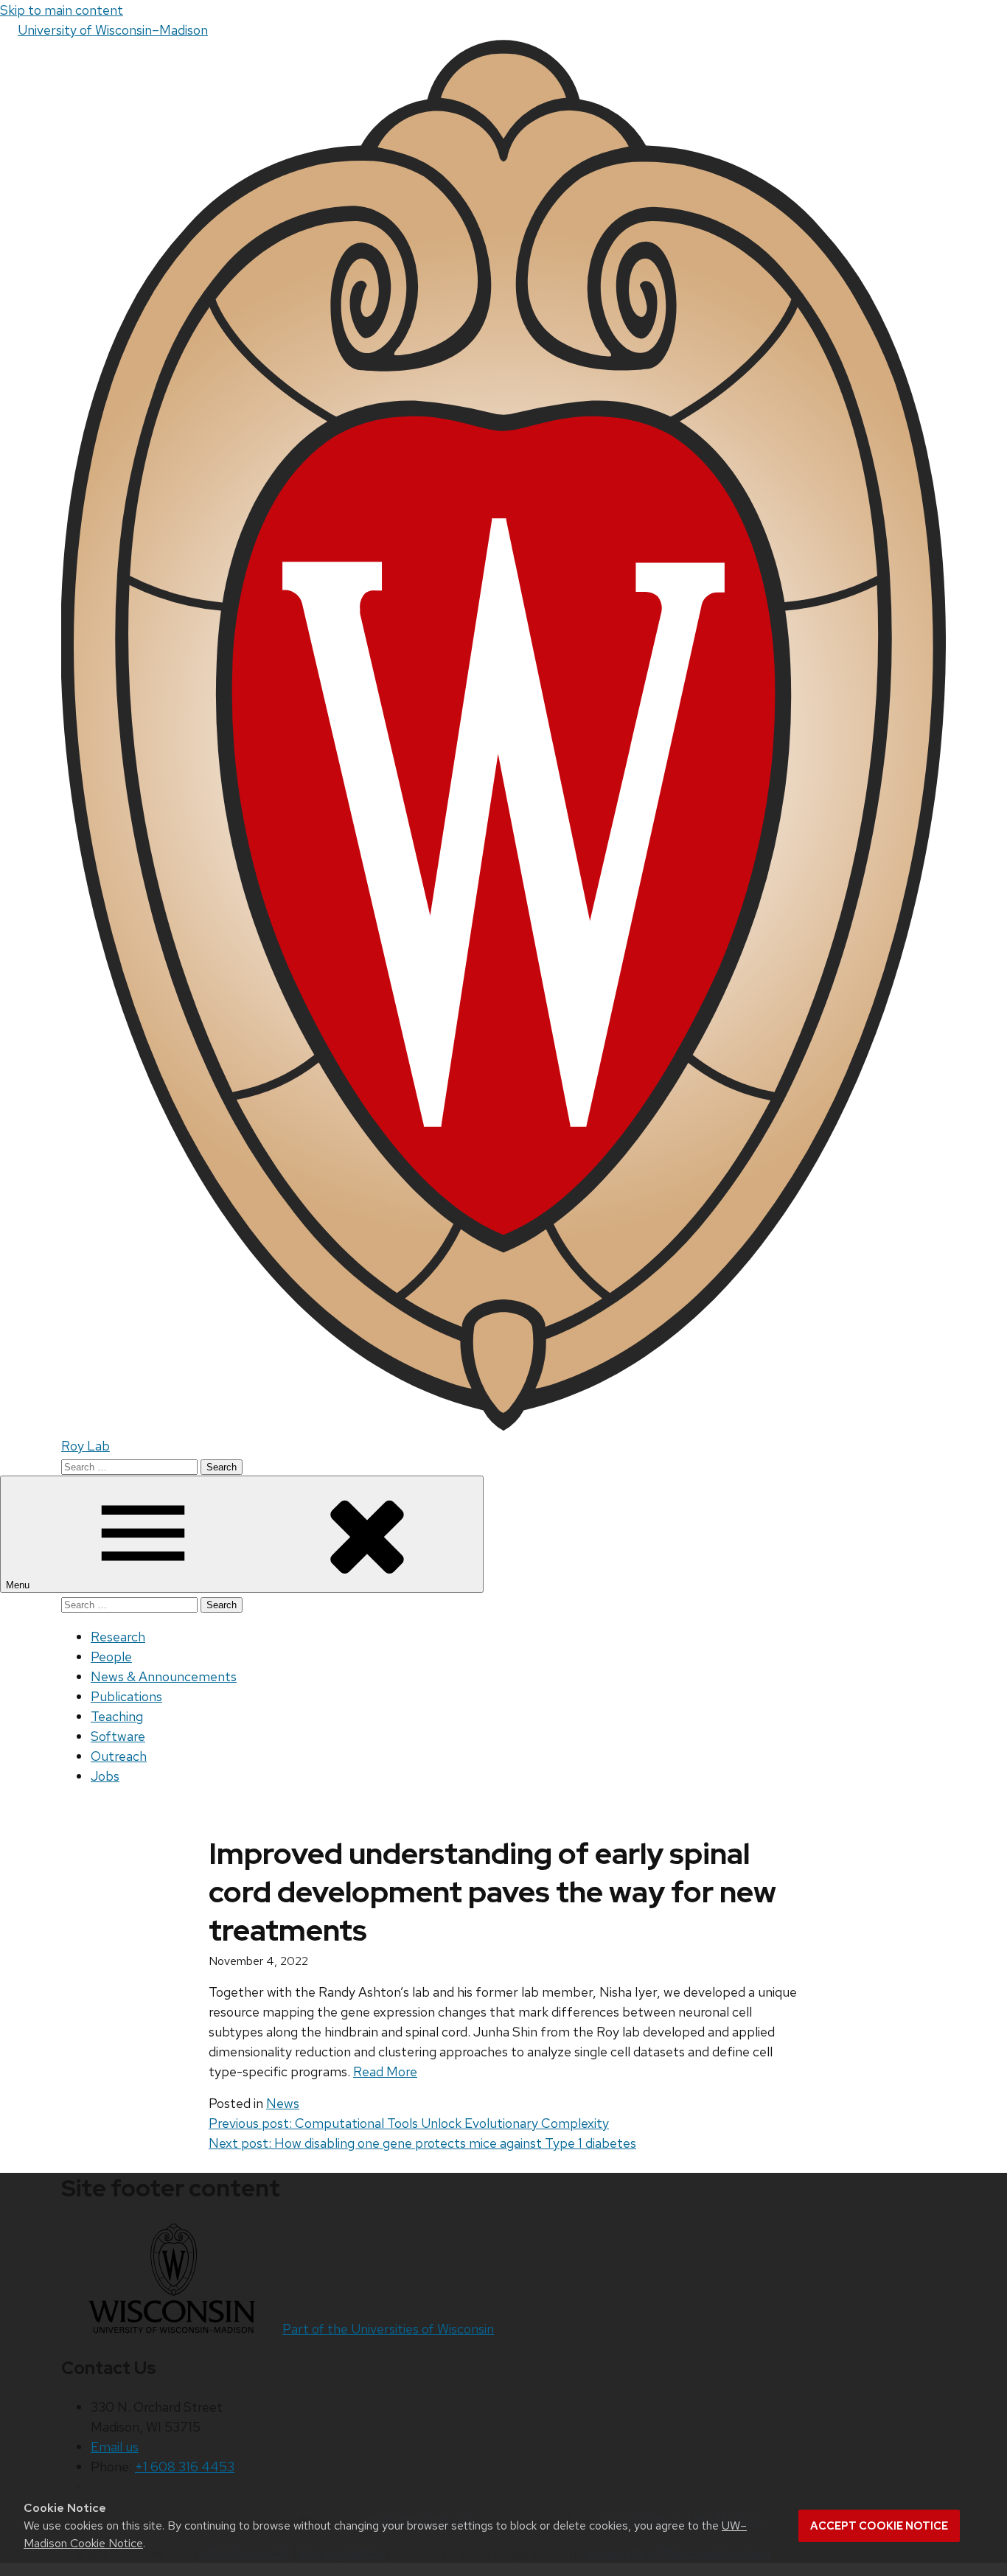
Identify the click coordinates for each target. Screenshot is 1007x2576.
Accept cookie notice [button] (879, 2526)
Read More (385, 2071)
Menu (19, 1585)
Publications (126, 1696)
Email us (115, 2447)
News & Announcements (164, 1676)
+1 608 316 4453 (185, 2467)
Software (118, 1736)
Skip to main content (62, 10)
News (283, 2103)
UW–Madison (113, 30)
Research (118, 1637)
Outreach (119, 1756)
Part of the (388, 2329)
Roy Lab (86, 1446)
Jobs (105, 1776)
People (111, 1657)
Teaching (117, 1716)
